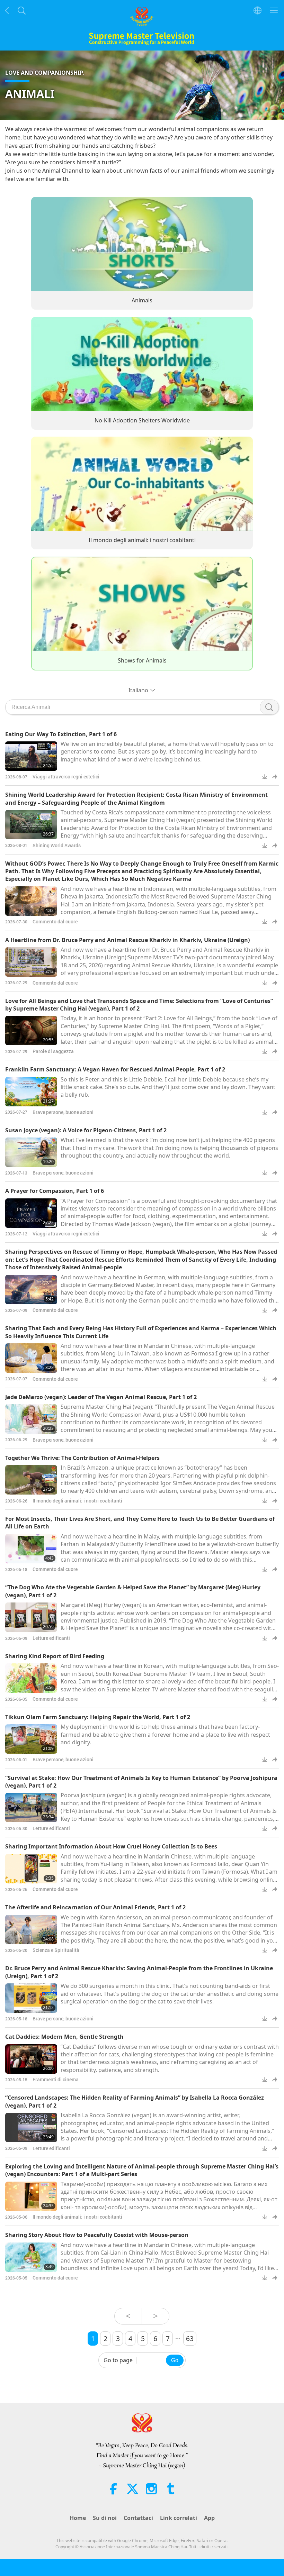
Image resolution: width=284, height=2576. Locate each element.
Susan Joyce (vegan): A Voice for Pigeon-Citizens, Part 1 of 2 (86, 1130)
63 (190, 2339)
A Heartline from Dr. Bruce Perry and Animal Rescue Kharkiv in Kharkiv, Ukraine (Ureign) (127, 940)
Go (175, 2360)
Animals (142, 301)
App (209, 2518)
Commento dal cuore (55, 921)
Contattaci (138, 2518)
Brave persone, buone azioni (63, 1112)
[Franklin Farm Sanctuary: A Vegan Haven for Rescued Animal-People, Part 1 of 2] (31, 1092)
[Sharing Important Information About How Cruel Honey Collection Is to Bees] (31, 1869)
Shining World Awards (57, 845)
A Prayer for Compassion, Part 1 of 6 (55, 1191)
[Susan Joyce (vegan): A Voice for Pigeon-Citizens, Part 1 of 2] (31, 1152)
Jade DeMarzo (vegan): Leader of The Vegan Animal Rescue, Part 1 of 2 (101, 1397)
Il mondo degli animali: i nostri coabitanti (142, 540)
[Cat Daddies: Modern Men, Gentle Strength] (31, 2059)
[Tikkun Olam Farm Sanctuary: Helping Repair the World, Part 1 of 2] (31, 1739)
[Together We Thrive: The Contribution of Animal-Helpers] (31, 1480)
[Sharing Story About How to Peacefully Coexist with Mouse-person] (31, 2257)
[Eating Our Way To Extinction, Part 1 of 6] (31, 756)
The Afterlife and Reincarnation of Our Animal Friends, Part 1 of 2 (95, 1907)
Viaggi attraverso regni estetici (66, 777)
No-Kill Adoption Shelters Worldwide (142, 420)
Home (78, 2518)
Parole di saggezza (53, 1051)
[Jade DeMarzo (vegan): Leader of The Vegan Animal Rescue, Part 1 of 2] (31, 1419)
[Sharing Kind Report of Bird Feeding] (31, 1678)
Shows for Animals (142, 660)
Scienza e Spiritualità (56, 1950)
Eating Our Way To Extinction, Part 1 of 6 (61, 734)
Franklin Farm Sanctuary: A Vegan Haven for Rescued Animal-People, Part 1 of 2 (115, 1069)
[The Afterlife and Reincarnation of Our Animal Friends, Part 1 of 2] (31, 1930)
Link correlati (179, 2518)
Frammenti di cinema (56, 2079)
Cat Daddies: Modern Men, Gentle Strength (64, 2037)
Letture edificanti (51, 1638)
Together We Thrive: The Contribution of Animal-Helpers (82, 1458)
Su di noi (105, 2518)
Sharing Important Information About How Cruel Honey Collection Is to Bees (111, 1846)
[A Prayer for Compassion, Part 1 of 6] (31, 1213)
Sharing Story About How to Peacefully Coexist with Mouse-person (97, 2235)
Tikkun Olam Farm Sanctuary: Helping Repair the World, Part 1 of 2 (98, 1717)
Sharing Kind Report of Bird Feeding (55, 1656)
